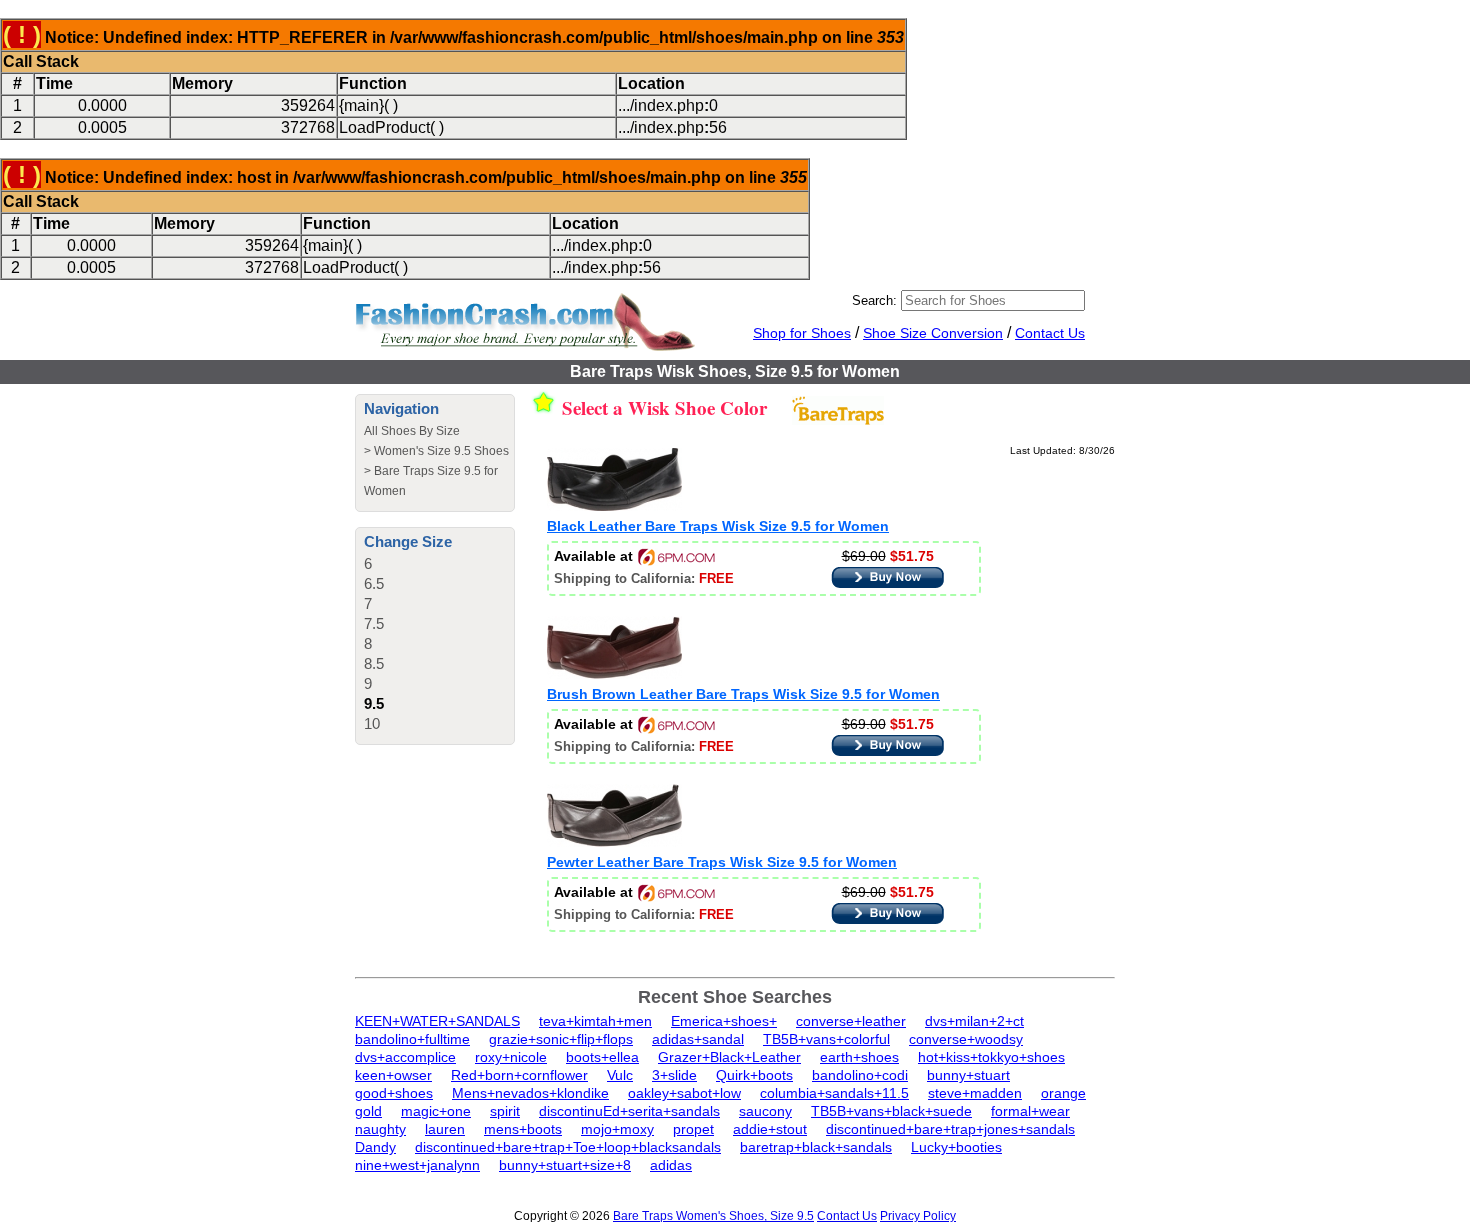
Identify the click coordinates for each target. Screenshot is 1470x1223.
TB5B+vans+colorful (826, 1039)
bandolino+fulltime (412, 1039)
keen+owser (393, 1075)
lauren (445, 1129)
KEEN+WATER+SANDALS (437, 1021)
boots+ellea (602, 1057)
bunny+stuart (968, 1075)
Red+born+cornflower (519, 1075)
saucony (765, 1111)
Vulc (620, 1075)
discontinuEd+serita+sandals (629, 1111)
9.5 (374, 703)
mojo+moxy (617, 1129)
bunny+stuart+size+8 (565, 1165)
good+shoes (394, 1093)
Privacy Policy (918, 1216)
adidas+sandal (698, 1039)
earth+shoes (859, 1057)
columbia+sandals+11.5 (834, 1093)
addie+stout (770, 1129)
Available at (595, 556)
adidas (671, 1165)
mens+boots (523, 1129)
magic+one (436, 1111)
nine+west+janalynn (417, 1165)
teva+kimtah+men (595, 1021)
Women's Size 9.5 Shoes (441, 451)
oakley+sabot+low (684, 1093)
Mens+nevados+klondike (530, 1093)
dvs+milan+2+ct (974, 1021)
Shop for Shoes (802, 333)
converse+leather (851, 1021)
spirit (505, 1111)
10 (372, 723)
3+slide (674, 1075)
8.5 (374, 663)
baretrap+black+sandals (816, 1147)
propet (693, 1129)
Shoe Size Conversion (933, 333)
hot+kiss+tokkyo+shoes (991, 1057)
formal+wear (1030, 1111)
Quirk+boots (754, 1075)
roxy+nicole (511, 1057)
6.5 (374, 583)
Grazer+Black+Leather (729, 1057)
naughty (380, 1129)
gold (368, 1111)
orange (1063, 1093)
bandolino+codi (860, 1075)
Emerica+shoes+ (724, 1021)
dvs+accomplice (405, 1057)
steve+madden (975, 1093)
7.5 (374, 623)
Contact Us (1050, 333)
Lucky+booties (956, 1147)
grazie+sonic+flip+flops (561, 1039)
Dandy (375, 1147)
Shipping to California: (644, 578)
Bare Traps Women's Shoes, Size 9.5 (713, 1216)
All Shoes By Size (412, 431)
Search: (874, 300)
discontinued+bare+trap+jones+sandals (950, 1129)
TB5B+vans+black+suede (891, 1111)
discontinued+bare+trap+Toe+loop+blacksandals (568, 1147)
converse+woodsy (966, 1039)
